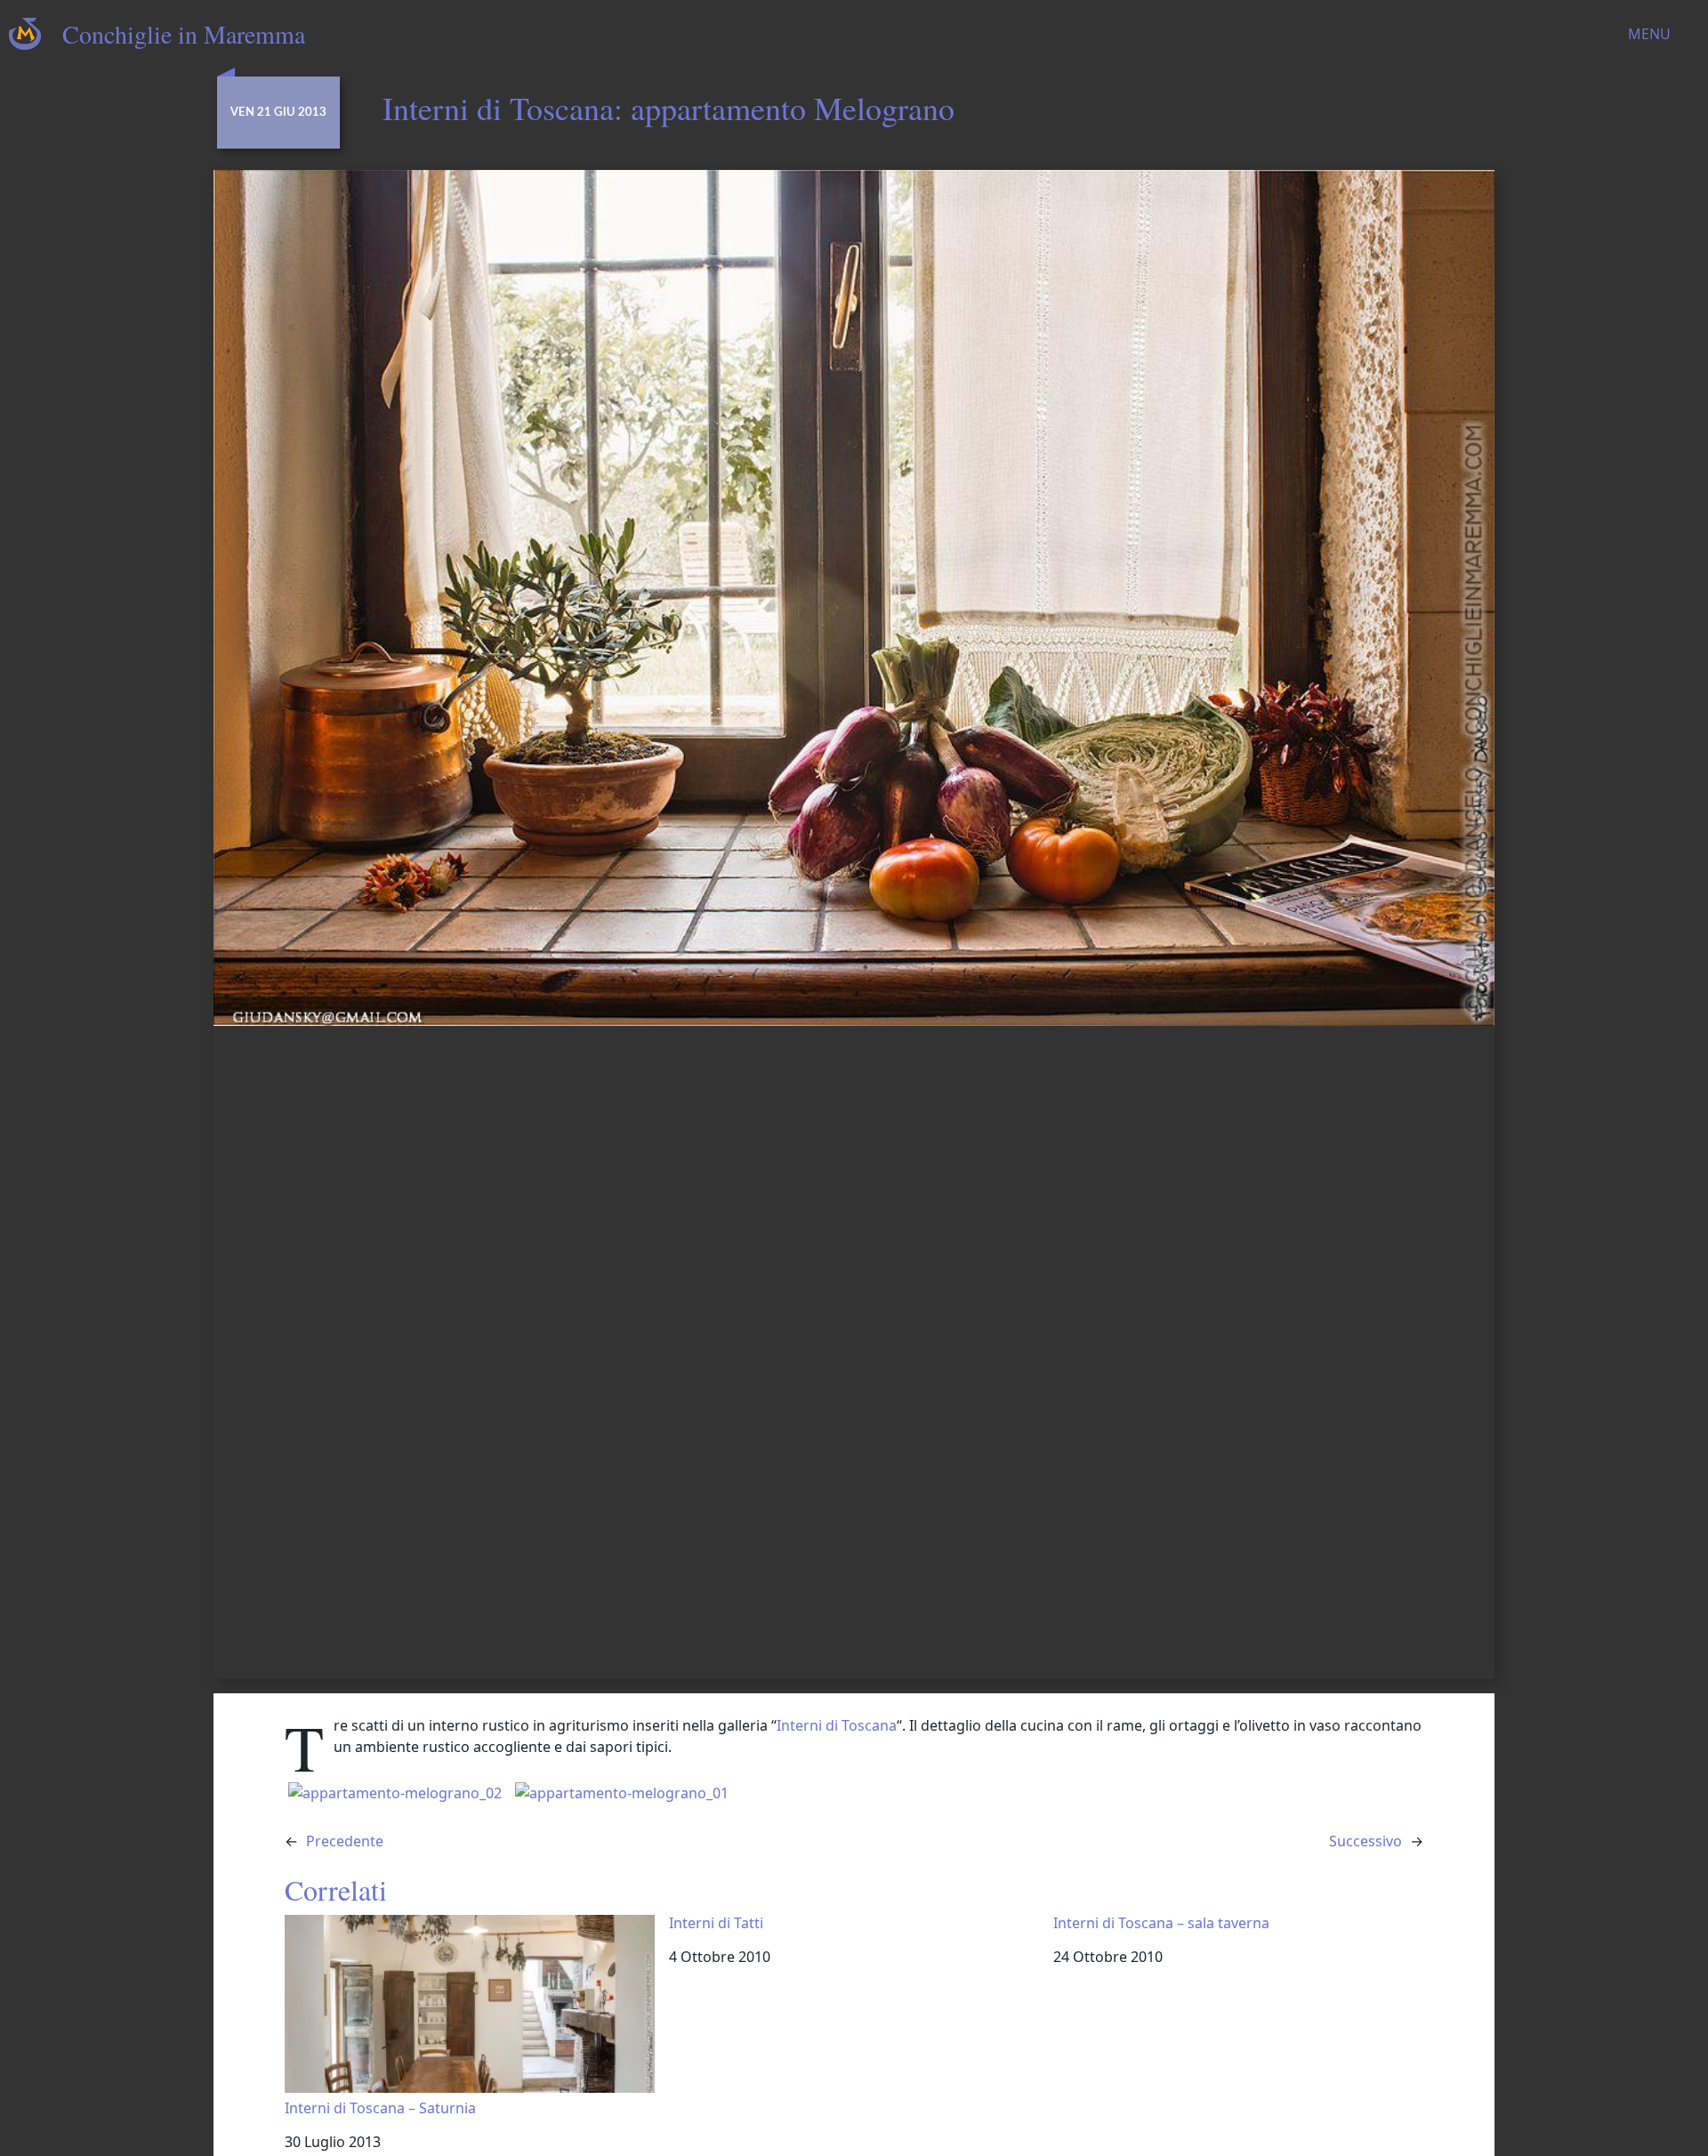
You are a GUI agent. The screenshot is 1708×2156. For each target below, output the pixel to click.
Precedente (345, 1841)
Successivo (1366, 1841)
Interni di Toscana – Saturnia (380, 2108)
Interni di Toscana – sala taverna (1161, 1923)
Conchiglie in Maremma (184, 34)
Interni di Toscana (837, 1725)
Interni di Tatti (716, 1923)
